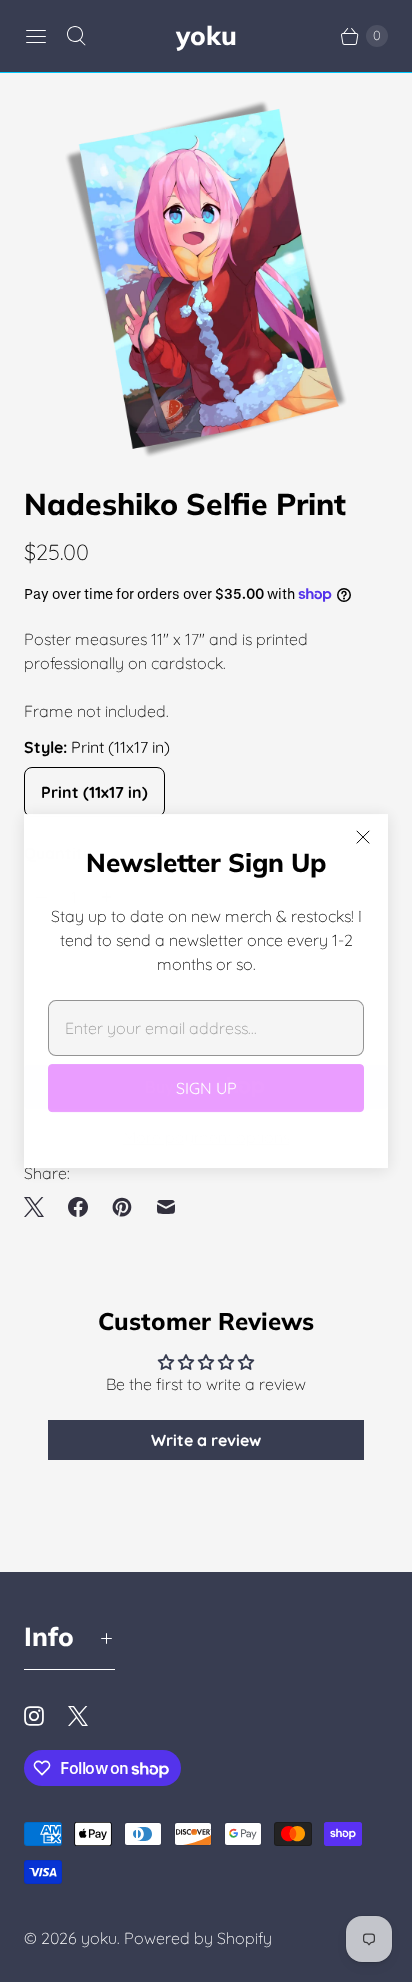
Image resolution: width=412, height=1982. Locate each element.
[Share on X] (40, 1207)
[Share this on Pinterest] (122, 1207)
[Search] (76, 36)
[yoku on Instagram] (46, 1716)
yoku (99, 1938)
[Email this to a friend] (166, 1207)
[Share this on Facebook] (78, 1207)
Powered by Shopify (198, 1938)
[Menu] (36, 36)
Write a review (206, 1440)
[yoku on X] (90, 1716)
